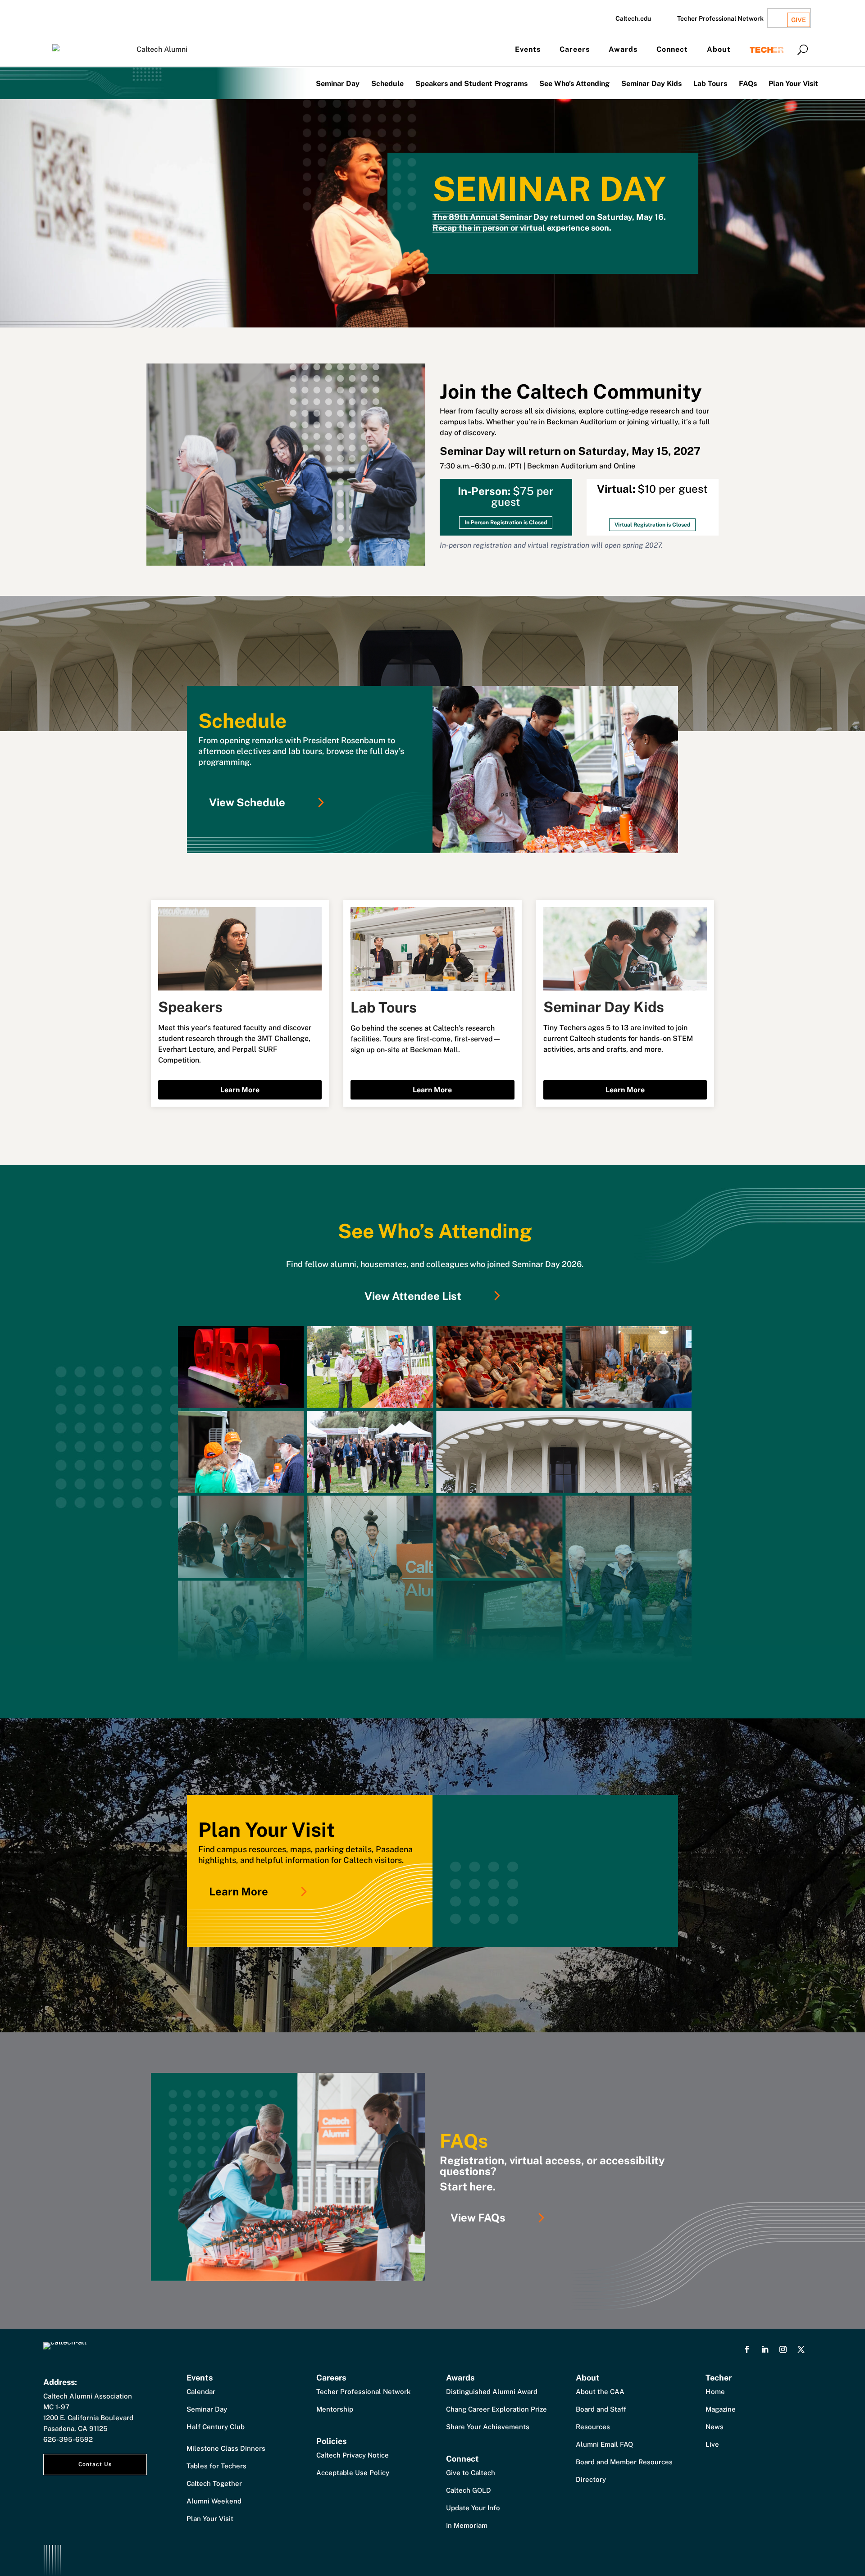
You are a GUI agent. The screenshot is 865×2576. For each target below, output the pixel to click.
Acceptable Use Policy (353, 2473)
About (719, 49)
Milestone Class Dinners (226, 2448)
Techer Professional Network (720, 18)
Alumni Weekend (214, 2501)
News (715, 2427)
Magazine (721, 2409)
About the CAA (600, 2392)
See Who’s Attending (574, 84)
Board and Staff (601, 2409)
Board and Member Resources (624, 2462)
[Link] (435, 1494)
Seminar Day (338, 84)
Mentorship (335, 2409)
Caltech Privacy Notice (353, 2455)
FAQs (748, 84)
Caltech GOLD (469, 2490)
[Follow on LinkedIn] (765, 2349)
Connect (672, 49)
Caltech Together (214, 2483)
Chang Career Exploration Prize (496, 2409)
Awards (623, 49)
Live (712, 2444)
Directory (591, 2479)
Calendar (201, 2392)
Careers (575, 49)
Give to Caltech (471, 2473)
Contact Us (95, 2464)
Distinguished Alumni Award (492, 2392)
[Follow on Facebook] (747, 2349)
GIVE (799, 20)
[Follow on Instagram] (783, 2349)
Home (715, 2392)
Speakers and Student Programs (471, 84)
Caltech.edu (633, 18)
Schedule (387, 84)
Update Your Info (473, 2508)
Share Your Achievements (488, 2427)
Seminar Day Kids (651, 84)
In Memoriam (467, 2525)
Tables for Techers (216, 2466)
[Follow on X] (801, 2349)
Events (528, 49)
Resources (593, 2427)
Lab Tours (710, 84)
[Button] (803, 50)
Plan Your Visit (793, 84)
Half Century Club (216, 2427)
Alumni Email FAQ (604, 2444)
